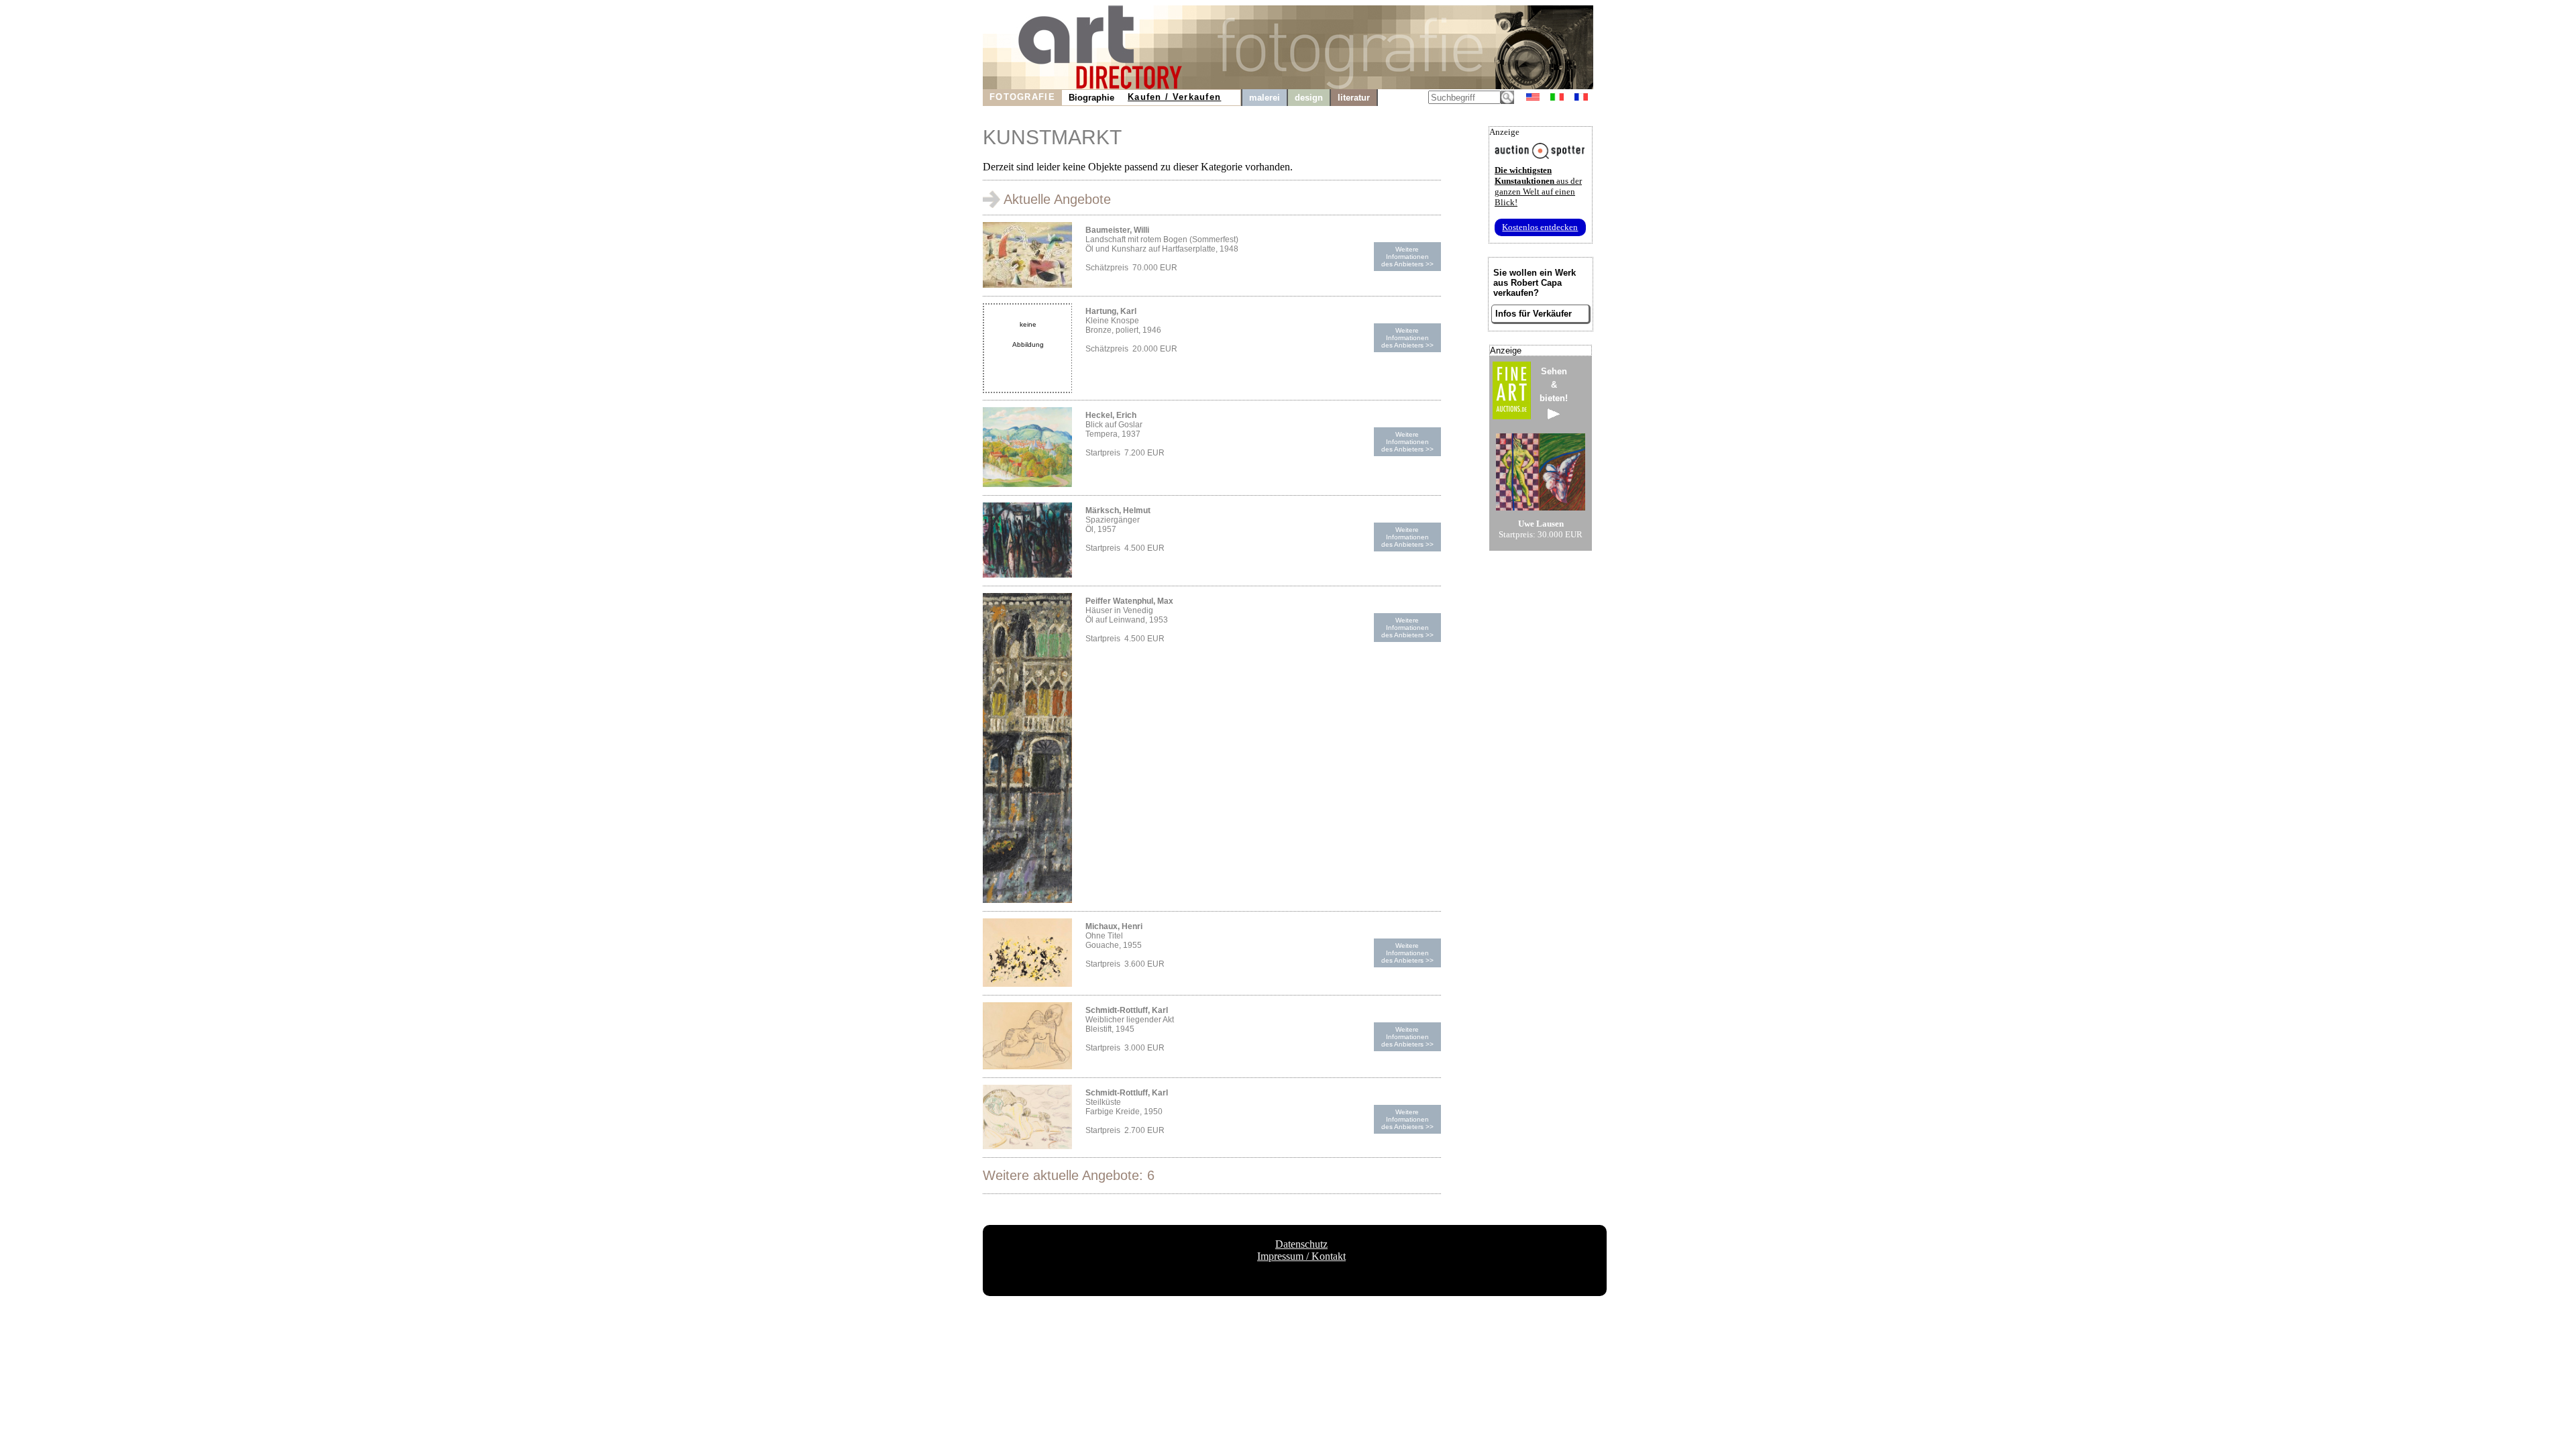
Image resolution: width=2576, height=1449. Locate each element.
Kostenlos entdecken (1540, 227)
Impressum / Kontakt (1301, 1256)
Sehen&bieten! (1554, 385)
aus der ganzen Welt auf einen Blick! (1538, 186)
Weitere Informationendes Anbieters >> (1407, 257)
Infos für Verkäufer (1534, 314)
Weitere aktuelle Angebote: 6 (1069, 1175)
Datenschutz (1301, 1244)
